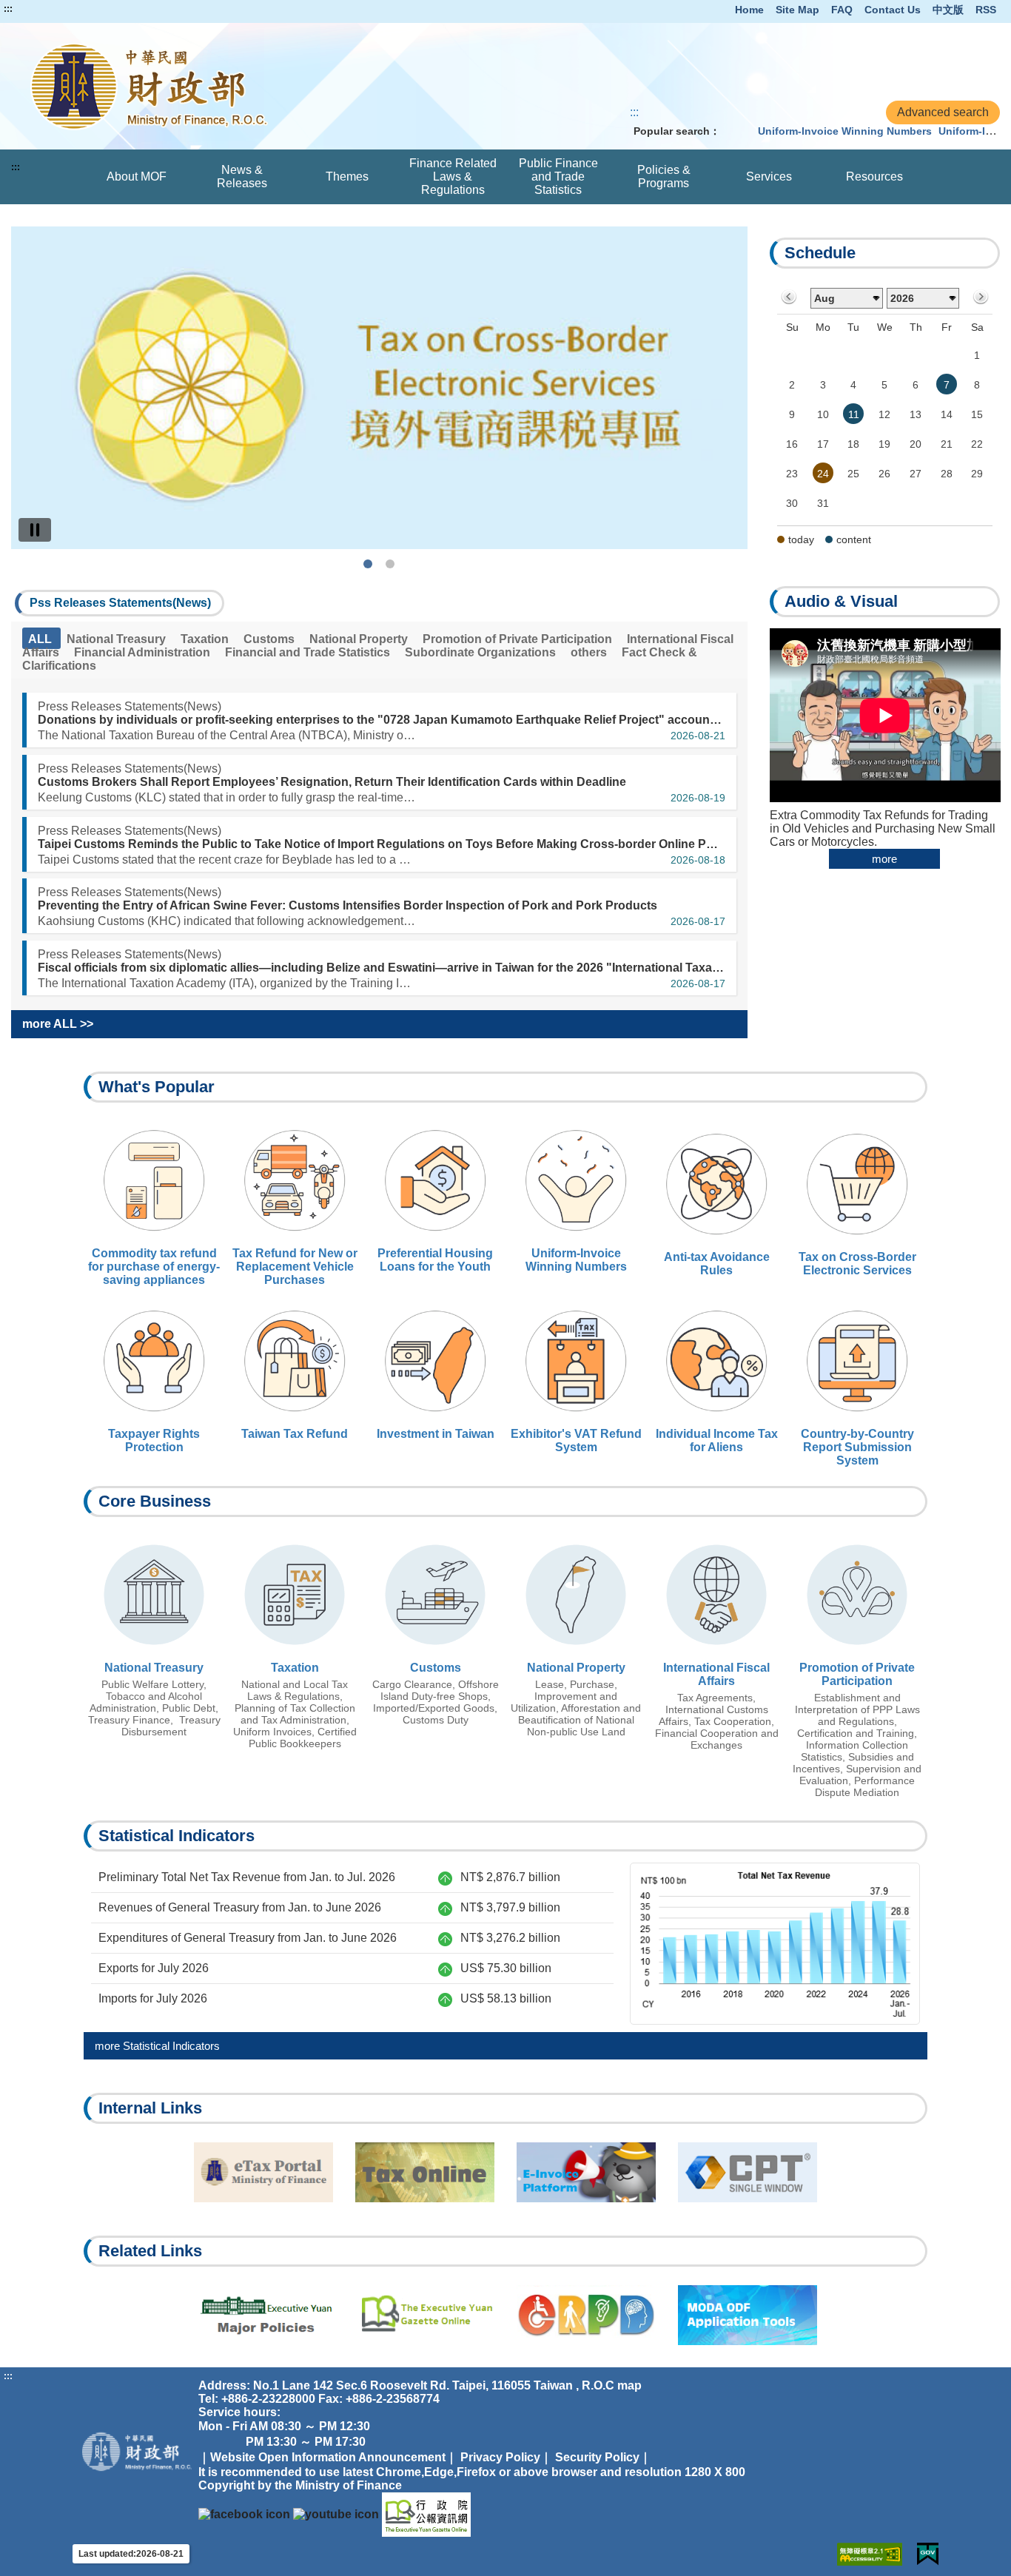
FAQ (842, 10)
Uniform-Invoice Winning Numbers (845, 131)
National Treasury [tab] (118, 639)
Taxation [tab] (206, 639)
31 (823, 503)
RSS (986, 10)
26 (884, 474)
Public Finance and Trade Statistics (558, 176)
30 (792, 503)
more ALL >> (58, 1024)
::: (8, 9)
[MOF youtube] (336, 2514)
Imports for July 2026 (153, 1998)
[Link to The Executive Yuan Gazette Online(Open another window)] (425, 2315)
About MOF (137, 176)
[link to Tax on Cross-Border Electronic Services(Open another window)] (379, 388)
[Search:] (736, 131)
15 (977, 414)
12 (884, 414)
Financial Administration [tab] (144, 652)
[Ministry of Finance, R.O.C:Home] (209, 86)
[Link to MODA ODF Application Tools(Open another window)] (748, 2315)
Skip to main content (56, 9)
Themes (347, 176)
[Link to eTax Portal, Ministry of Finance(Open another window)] (263, 2172)
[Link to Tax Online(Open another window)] (425, 2172)
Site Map (797, 10)
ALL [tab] (41, 639)
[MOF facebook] (244, 2514)
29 (977, 474)
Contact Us (893, 10)
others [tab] (590, 652)
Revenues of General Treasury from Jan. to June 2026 (240, 1907)
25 (853, 474)
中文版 (948, 10)
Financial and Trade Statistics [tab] (309, 652)
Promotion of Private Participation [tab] (519, 639)
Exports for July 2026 (154, 1968)
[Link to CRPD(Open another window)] (586, 2315)
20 (916, 444)
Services (769, 176)
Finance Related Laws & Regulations (453, 176)
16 (792, 444)
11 (854, 414)
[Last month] (789, 298)
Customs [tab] (271, 639)
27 (916, 474)
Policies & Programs (664, 176)
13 (916, 414)
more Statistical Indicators (157, 2046)
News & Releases (242, 176)
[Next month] (980, 298)
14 (947, 414)
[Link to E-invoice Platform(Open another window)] (586, 2172)
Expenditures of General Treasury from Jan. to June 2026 (248, 1938)
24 (823, 474)
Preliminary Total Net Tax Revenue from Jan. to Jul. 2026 (247, 1877)
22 (977, 444)
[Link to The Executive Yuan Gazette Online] (426, 2514)
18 (853, 444)
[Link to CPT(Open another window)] (748, 2172)
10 (823, 414)
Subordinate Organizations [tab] (482, 652)
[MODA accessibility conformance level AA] (870, 2554)
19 (884, 444)
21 (947, 444)
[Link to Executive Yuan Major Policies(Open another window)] (263, 2315)
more (884, 859)
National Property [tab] (360, 639)
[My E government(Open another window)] (928, 2554)
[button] (120, 603)
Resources (874, 176)
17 (823, 444)
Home (749, 10)
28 (947, 474)
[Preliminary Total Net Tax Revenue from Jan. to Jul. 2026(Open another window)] (775, 1942)
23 (792, 474)
